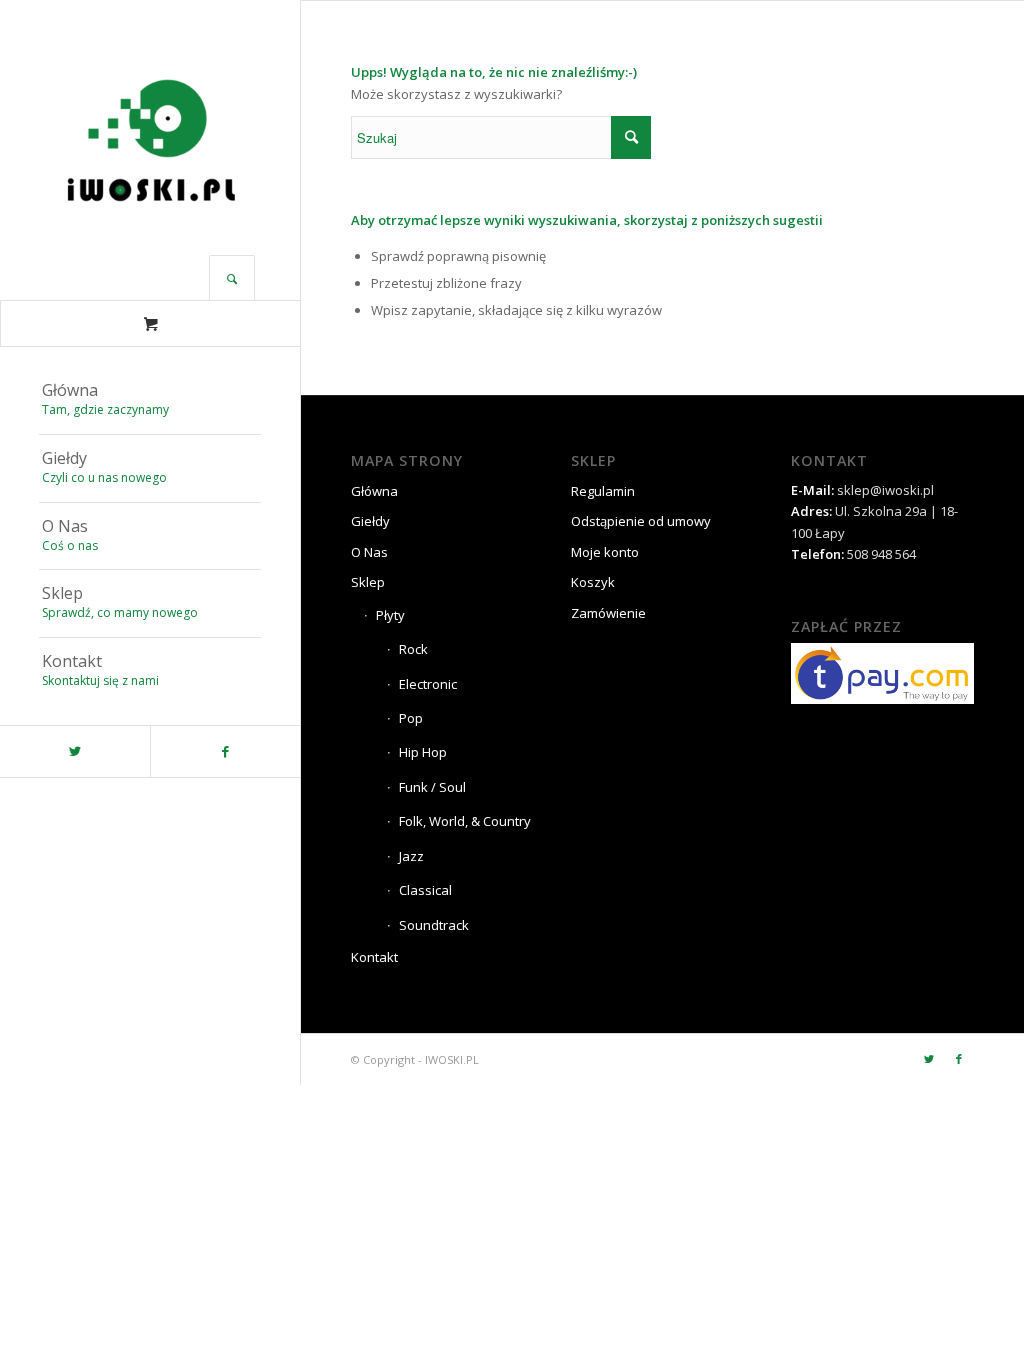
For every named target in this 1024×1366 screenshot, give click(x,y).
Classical (425, 890)
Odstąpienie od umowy (641, 521)
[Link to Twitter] (75, 751)
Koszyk (593, 582)
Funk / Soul (432, 787)
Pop (411, 718)
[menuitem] (150, 401)
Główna (374, 491)
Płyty (390, 615)
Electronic (428, 684)
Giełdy (370, 521)
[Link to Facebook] (225, 751)
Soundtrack (434, 925)
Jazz (411, 856)
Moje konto (605, 552)
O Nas (369, 552)
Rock (413, 649)
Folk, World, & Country (465, 821)
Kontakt (374, 957)
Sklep (368, 582)
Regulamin (603, 491)
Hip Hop (423, 752)
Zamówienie (608, 613)
